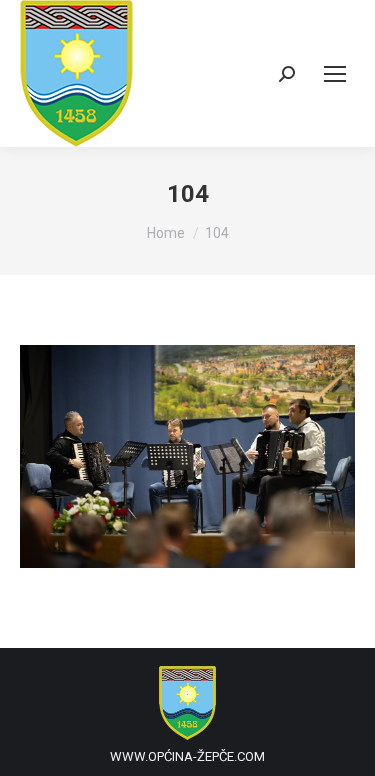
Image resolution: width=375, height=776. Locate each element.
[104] (187, 456)
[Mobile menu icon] (335, 74)
